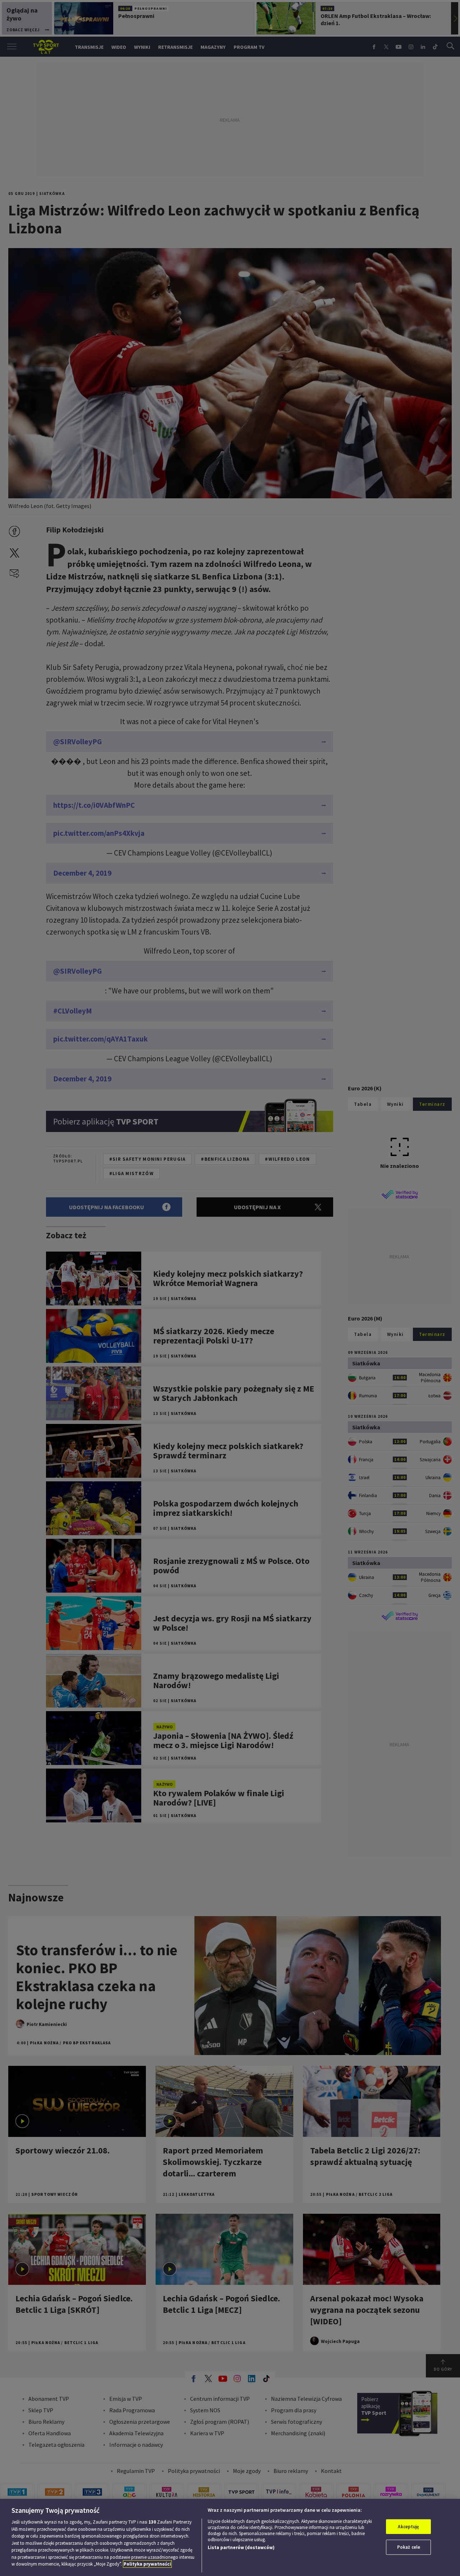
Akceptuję (408, 2527)
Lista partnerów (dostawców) (241, 2547)
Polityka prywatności (147, 2564)
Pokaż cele (409, 2547)
